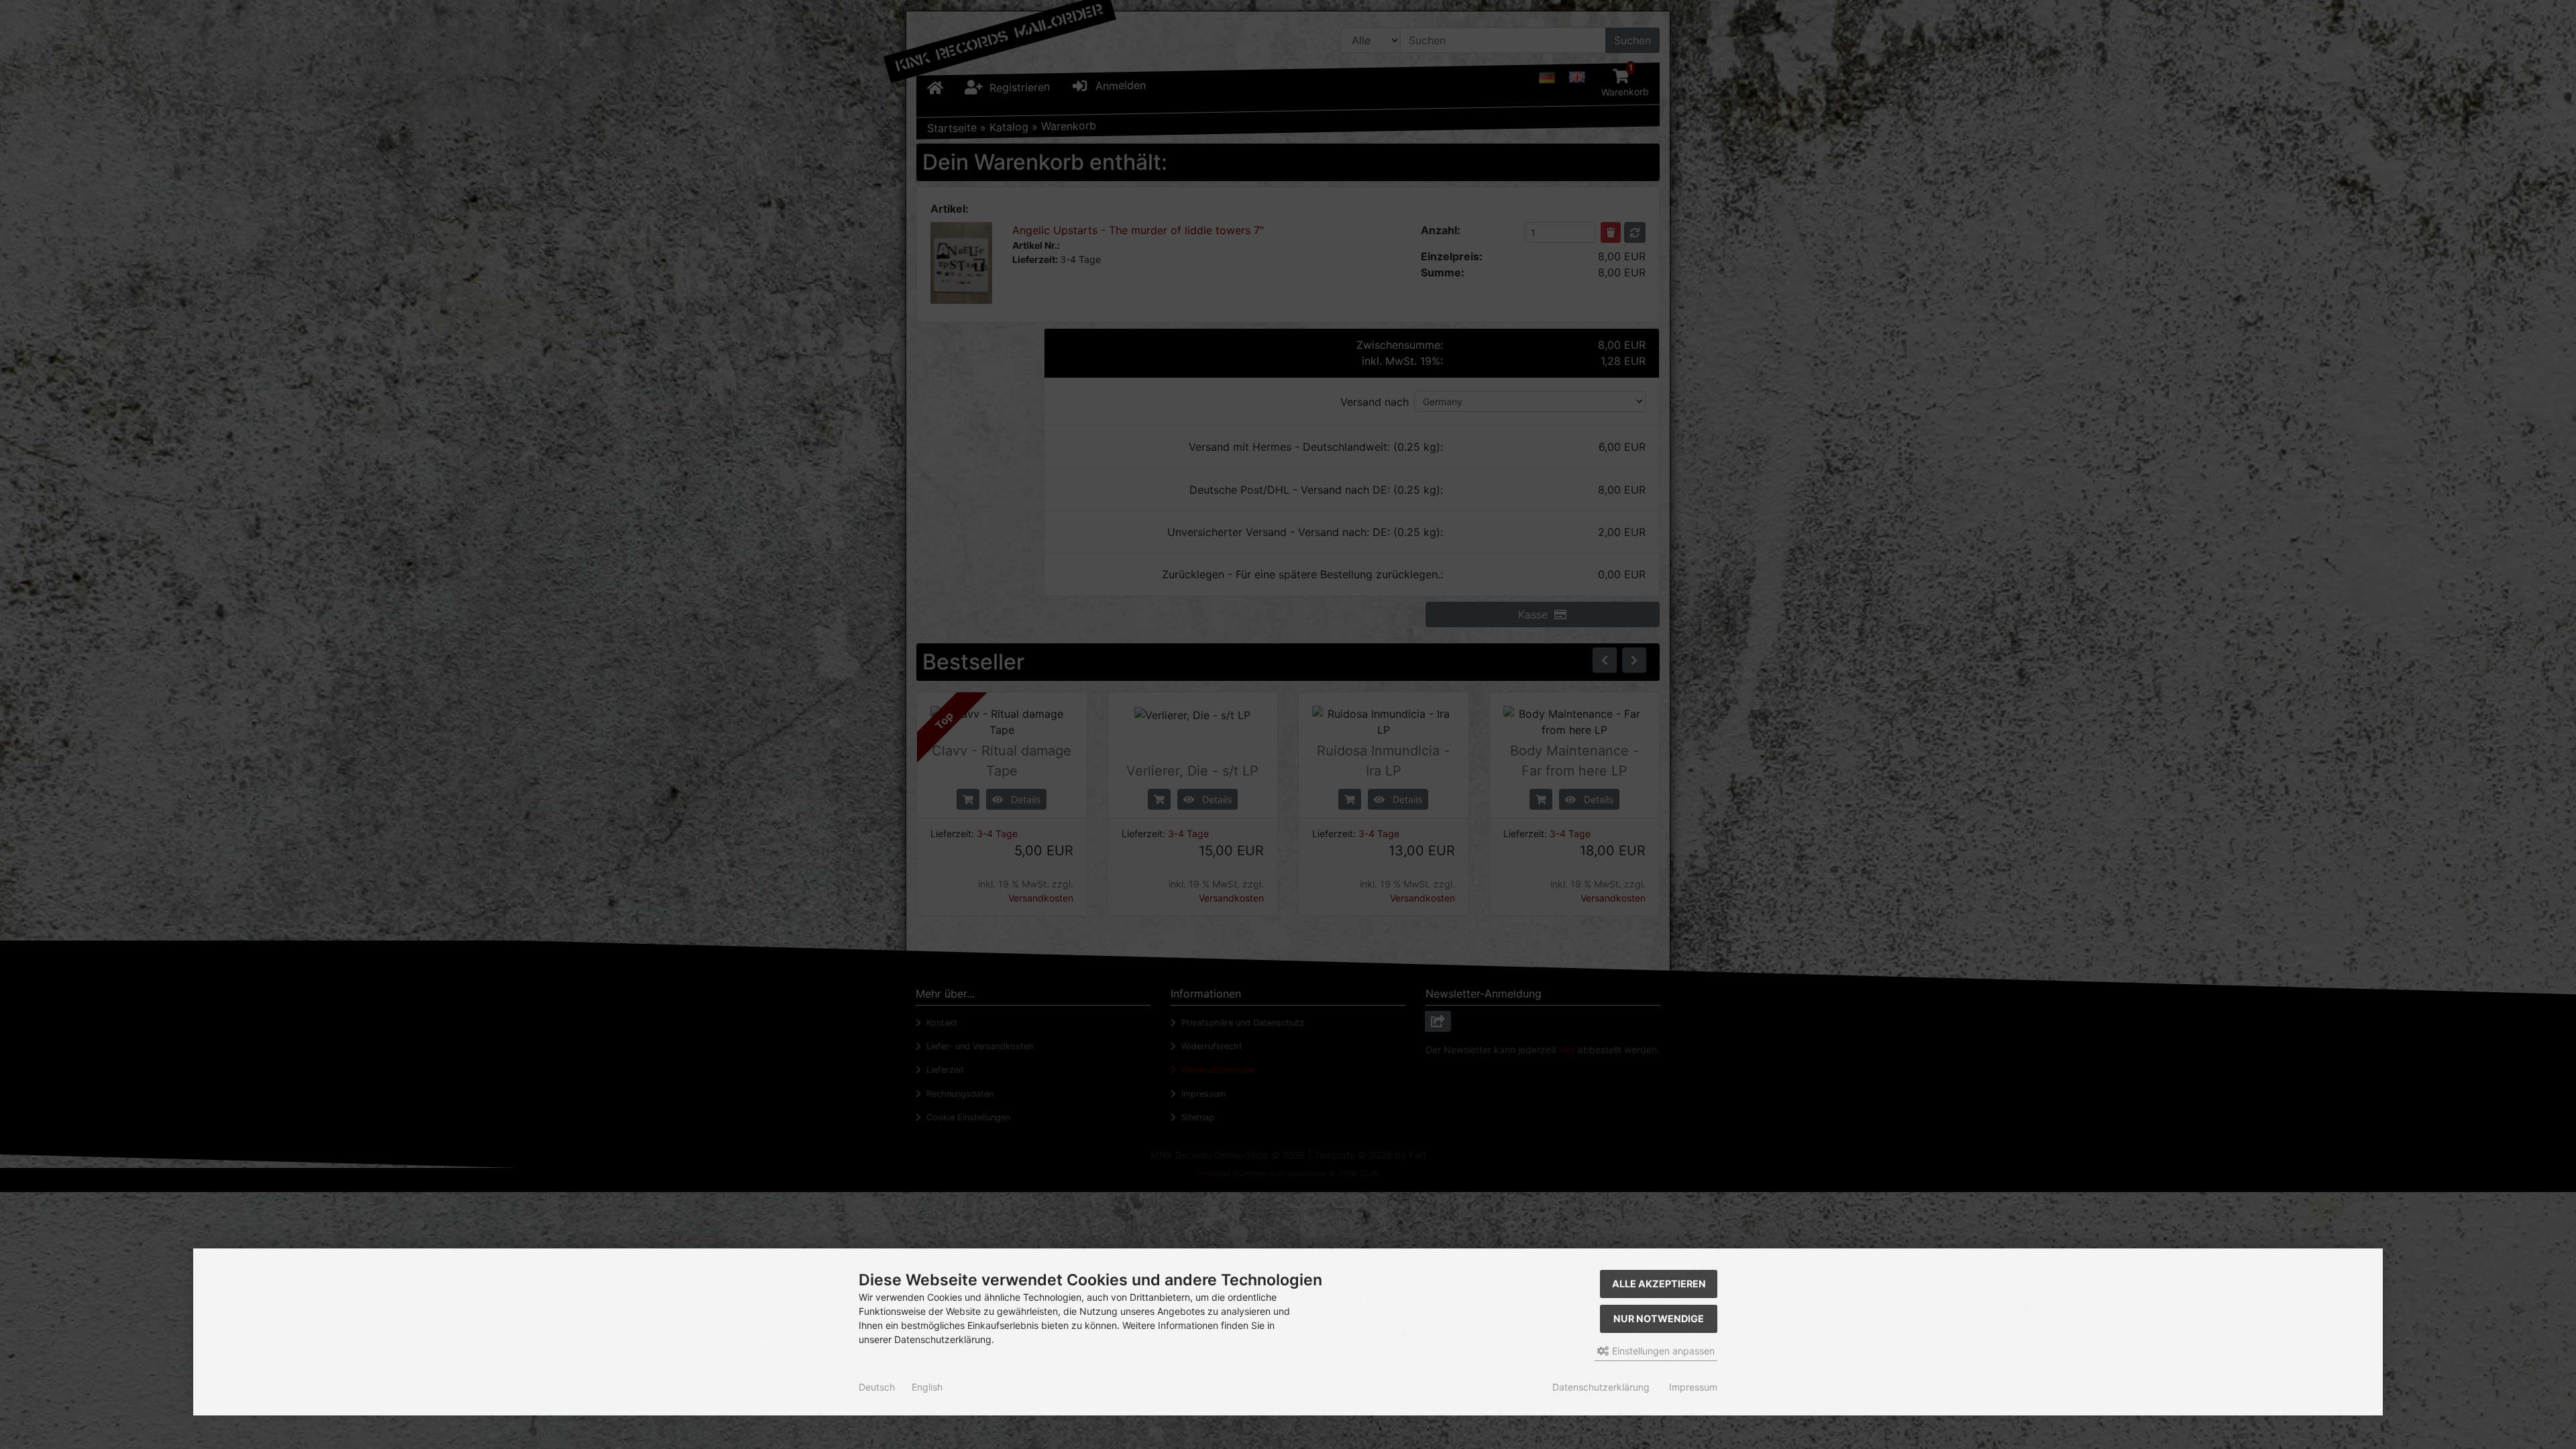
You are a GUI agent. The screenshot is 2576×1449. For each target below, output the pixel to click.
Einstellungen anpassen (1662, 1351)
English (927, 1387)
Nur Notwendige (1659, 1319)
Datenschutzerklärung (1601, 1387)
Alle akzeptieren (1659, 1284)
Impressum (1693, 1387)
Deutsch (877, 1387)
